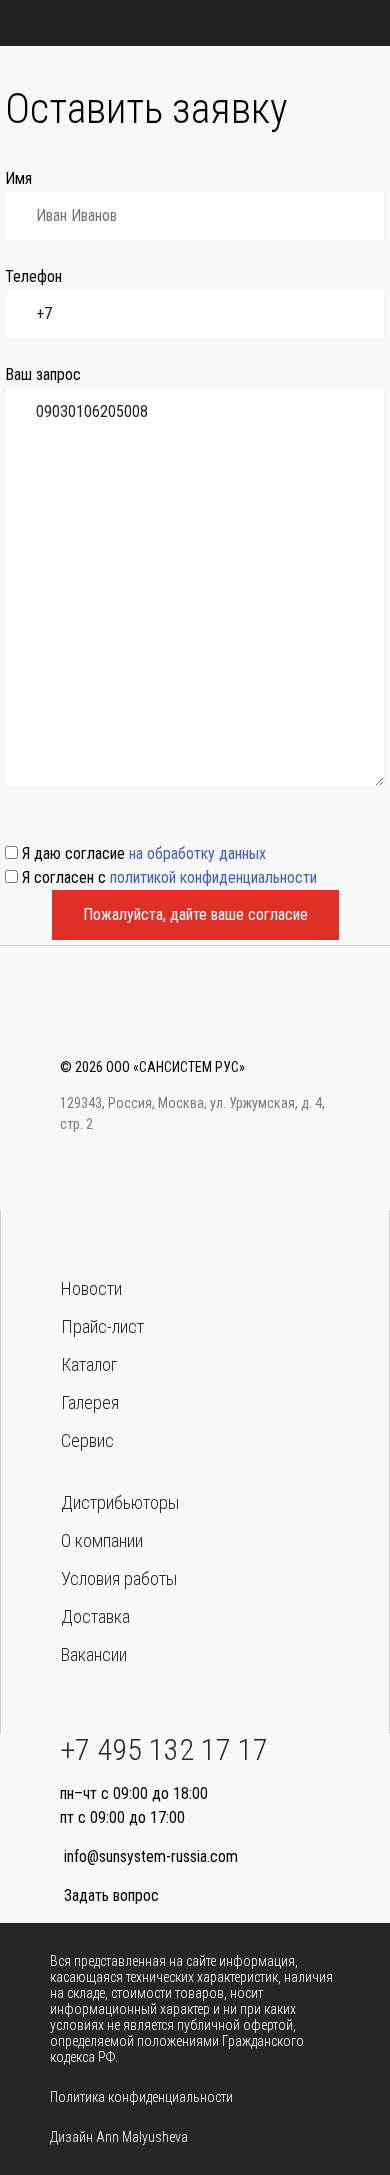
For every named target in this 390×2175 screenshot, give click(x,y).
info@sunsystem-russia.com (151, 1856)
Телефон (33, 276)
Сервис (87, 1440)
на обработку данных (197, 853)
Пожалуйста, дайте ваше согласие (195, 914)
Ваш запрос (43, 374)
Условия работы (119, 1578)
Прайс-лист (102, 1326)
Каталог (89, 1364)
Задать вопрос (111, 1895)
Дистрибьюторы (120, 1502)
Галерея (90, 1402)
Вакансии (94, 1654)
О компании (102, 1540)
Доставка (95, 1616)
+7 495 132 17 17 (164, 1749)
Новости (91, 1288)
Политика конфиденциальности (141, 2097)
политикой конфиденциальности (213, 877)
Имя (18, 178)
